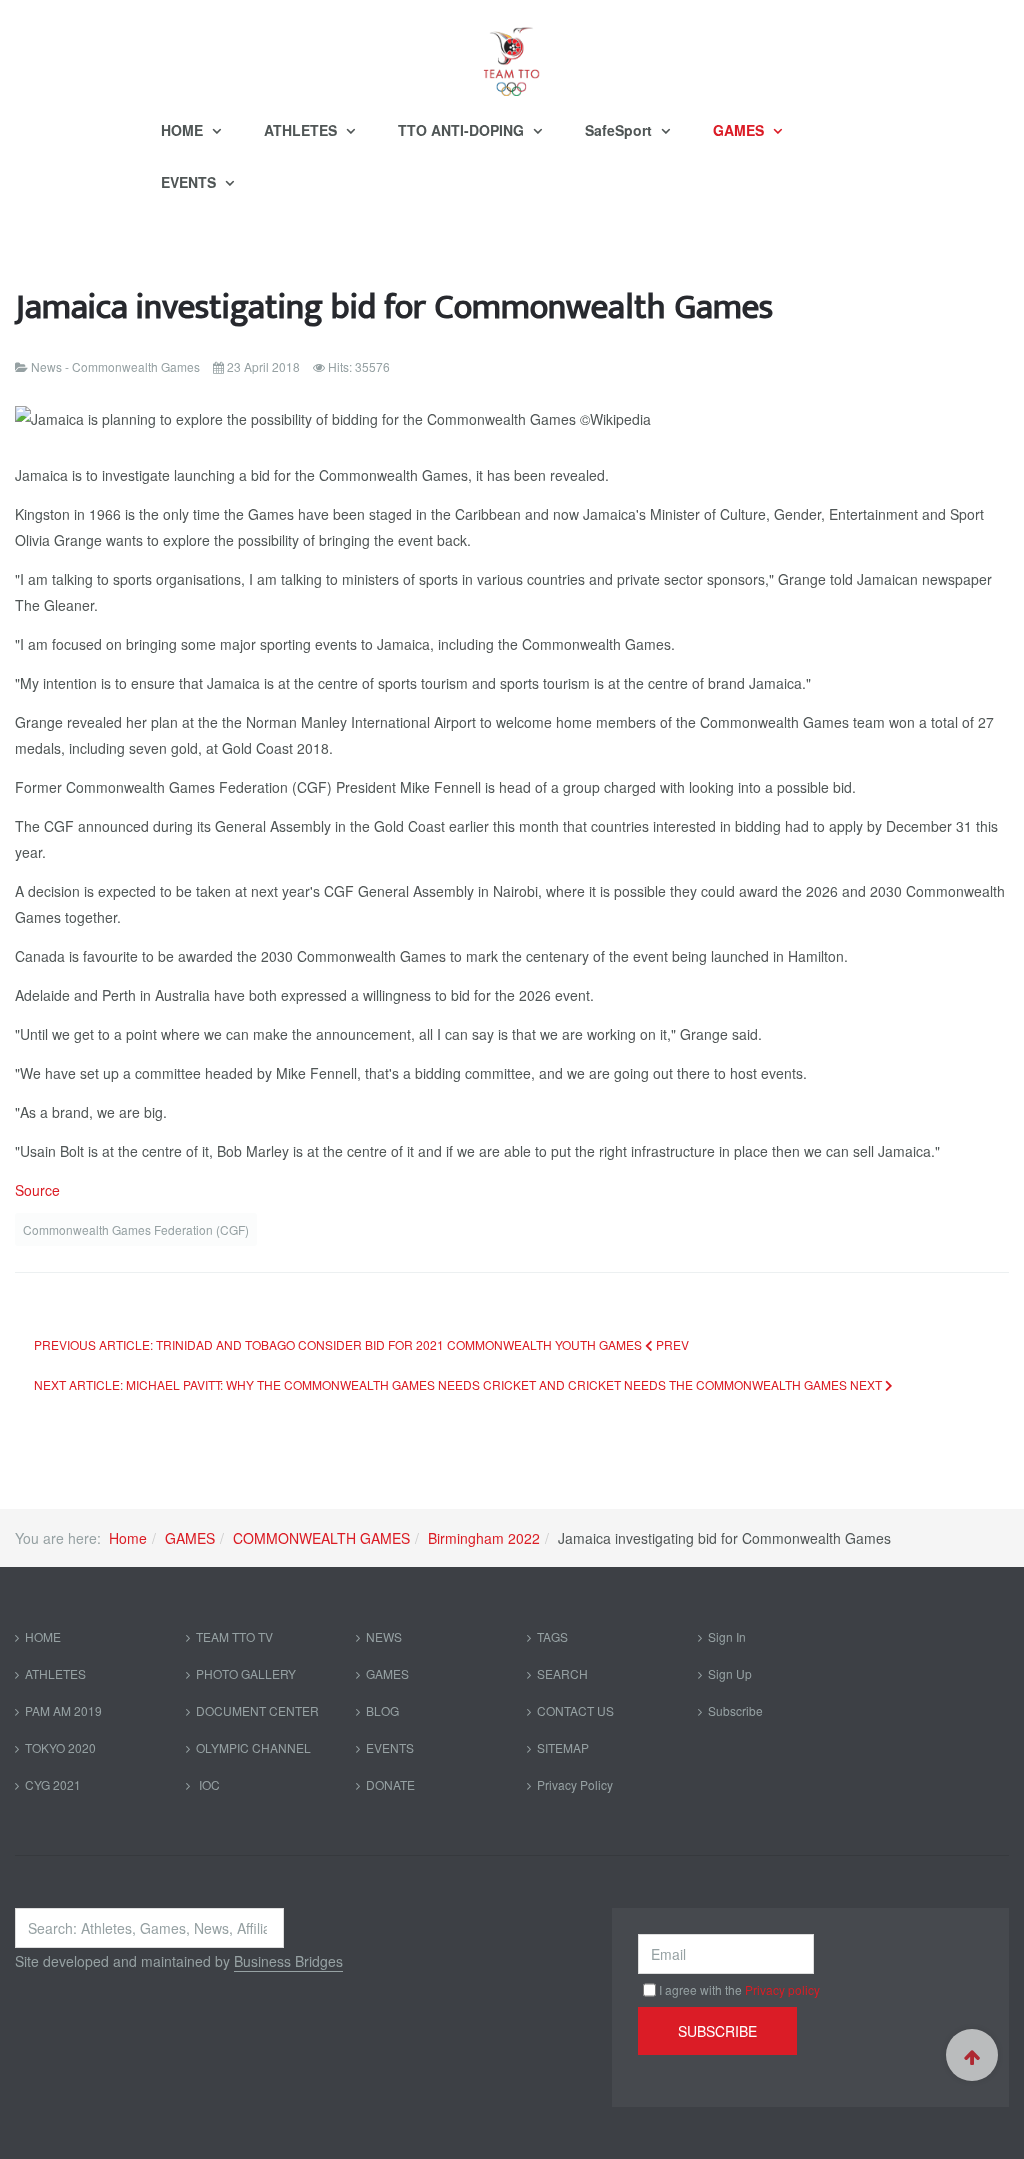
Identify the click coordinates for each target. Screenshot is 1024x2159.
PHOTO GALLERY (246, 1673)
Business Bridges (288, 1961)
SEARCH (562, 1673)
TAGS (552, 1636)
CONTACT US (575, 1710)
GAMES (740, 130)
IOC (208, 1784)
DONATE (390, 1784)
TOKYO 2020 (60, 1747)
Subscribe (735, 1710)
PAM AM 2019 (63, 1710)
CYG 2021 (53, 1784)
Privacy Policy (575, 1784)
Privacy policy (782, 1989)
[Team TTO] (512, 52)
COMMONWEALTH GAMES (321, 1538)
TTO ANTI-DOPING (463, 130)
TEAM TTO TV (234, 1636)
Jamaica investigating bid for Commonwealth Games (394, 307)
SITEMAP (563, 1747)
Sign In (727, 1636)
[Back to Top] (972, 2055)
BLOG (382, 1710)
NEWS (384, 1636)
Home (128, 1538)
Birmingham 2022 (484, 1538)
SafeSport (620, 130)
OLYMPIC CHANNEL (253, 1747)
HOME (184, 130)
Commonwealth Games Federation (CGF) (136, 1229)
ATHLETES (302, 130)
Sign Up (730, 1673)
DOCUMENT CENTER (257, 1710)
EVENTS (190, 182)
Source (37, 1190)
